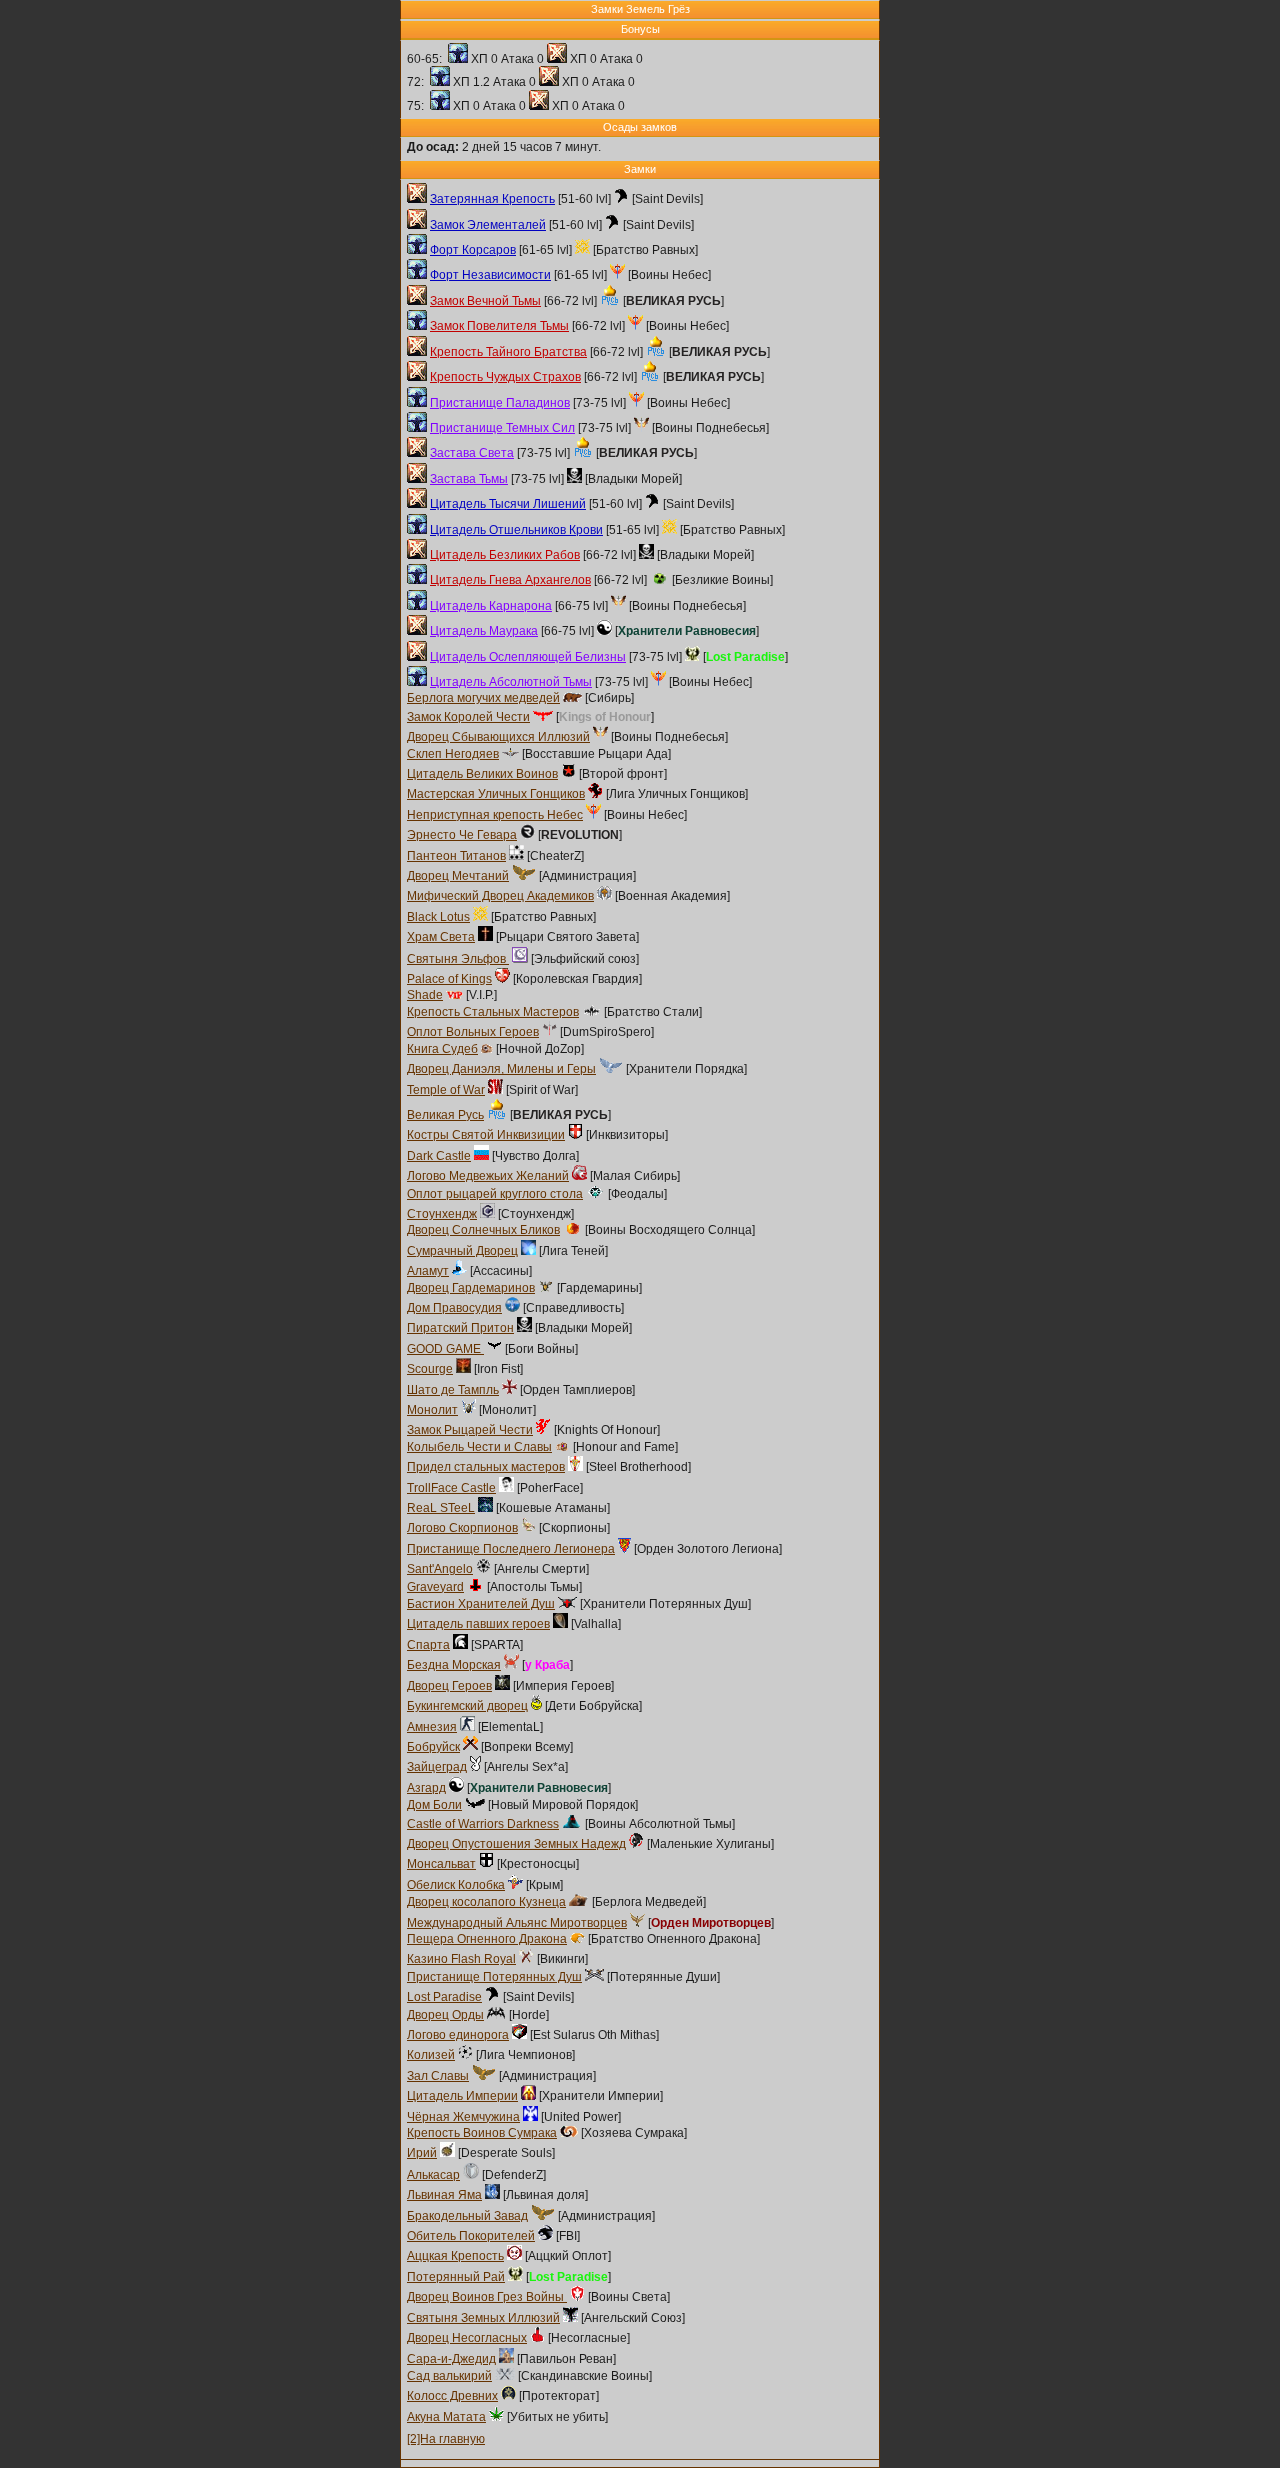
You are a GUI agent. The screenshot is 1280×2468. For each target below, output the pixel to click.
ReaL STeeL (441, 1508)
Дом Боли (434, 1805)
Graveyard (435, 1587)
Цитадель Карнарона (491, 606)
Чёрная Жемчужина (463, 2117)
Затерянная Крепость (492, 199)
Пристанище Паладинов (500, 403)
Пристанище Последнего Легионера (511, 1549)
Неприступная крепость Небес (495, 815)
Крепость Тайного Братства (508, 352)
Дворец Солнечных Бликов (483, 1230)
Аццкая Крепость (455, 2256)
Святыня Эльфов (458, 959)
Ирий (422, 2153)
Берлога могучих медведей (483, 698)
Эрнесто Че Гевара (462, 835)
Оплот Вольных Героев (473, 1032)
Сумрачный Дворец (462, 1251)
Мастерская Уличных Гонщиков (496, 794)
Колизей (431, 2055)
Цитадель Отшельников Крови (516, 530)
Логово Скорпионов (462, 1528)
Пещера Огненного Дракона (487, 1939)
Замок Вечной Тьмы (485, 301)
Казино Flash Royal (461, 1959)
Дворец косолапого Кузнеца (486, 1902)
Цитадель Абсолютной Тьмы (511, 682)
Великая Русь (445, 1115)
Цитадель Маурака (484, 631)
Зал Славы (438, 2076)
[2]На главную (446, 2439)
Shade (425, 995)
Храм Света (441, 937)
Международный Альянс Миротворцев (517, 1923)
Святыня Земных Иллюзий (483, 2318)
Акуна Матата (446, 2417)
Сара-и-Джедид (451, 2359)
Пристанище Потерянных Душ (494, 1977)
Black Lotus (438, 917)
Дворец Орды (445, 2015)
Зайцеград (437, 1767)
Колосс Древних (452, 2396)
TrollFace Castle (451, 1488)
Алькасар (433, 2175)
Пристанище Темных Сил (502, 428)
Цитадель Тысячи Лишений (508, 504)
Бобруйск (433, 1747)
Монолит (432, 1410)
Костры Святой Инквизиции (486, 1135)
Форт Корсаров (473, 250)
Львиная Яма (444, 2195)
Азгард (426, 1788)
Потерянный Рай (456, 2277)
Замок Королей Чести (468, 717)
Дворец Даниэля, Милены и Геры (501, 1069)
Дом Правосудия (454, 1308)
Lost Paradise (444, 1997)
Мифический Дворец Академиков (500, 896)
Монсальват (441, 1864)
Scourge (430, 1369)
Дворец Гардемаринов (471, 1288)
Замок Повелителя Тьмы (499, 326)
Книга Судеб (442, 1049)
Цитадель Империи (462, 2096)
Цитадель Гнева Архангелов (510, 580)
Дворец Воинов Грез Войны (487, 2297)
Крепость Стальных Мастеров (493, 1012)
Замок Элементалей (488, 225)
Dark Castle (439, 1156)
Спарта (428, 1645)
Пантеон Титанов (456, 856)
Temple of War (446, 1090)
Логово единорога (458, 2035)
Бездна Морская (454, 1665)
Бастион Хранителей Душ (481, 1604)
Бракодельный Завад (467, 2216)
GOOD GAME (445, 1349)
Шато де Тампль (453, 1390)
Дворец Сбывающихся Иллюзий (498, 737)
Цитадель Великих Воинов (482, 774)
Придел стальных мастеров (486, 1467)
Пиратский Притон (460, 1328)
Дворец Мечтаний (458, 876)
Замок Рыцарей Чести (470, 1430)
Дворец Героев (449, 1686)
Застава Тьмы (469, 479)
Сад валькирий (449, 2376)
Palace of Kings (449, 979)
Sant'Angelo (440, 1569)
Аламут (428, 1271)
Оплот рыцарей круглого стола (495, 1194)
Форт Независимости (490, 275)
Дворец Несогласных (467, 2338)
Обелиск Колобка (456, 1885)
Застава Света (472, 453)
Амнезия (432, 1727)
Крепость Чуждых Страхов (505, 377)
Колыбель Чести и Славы (479, 1447)
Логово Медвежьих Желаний (488, 1176)
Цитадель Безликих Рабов (505, 555)
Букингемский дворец (467, 1706)
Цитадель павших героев (478, 1624)
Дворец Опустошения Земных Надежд (516, 1844)
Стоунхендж (442, 1214)
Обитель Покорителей (471, 2236)
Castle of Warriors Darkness (483, 1824)
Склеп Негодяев (453, 754)
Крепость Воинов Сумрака (482, 2133)
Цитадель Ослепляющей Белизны (528, 657)
